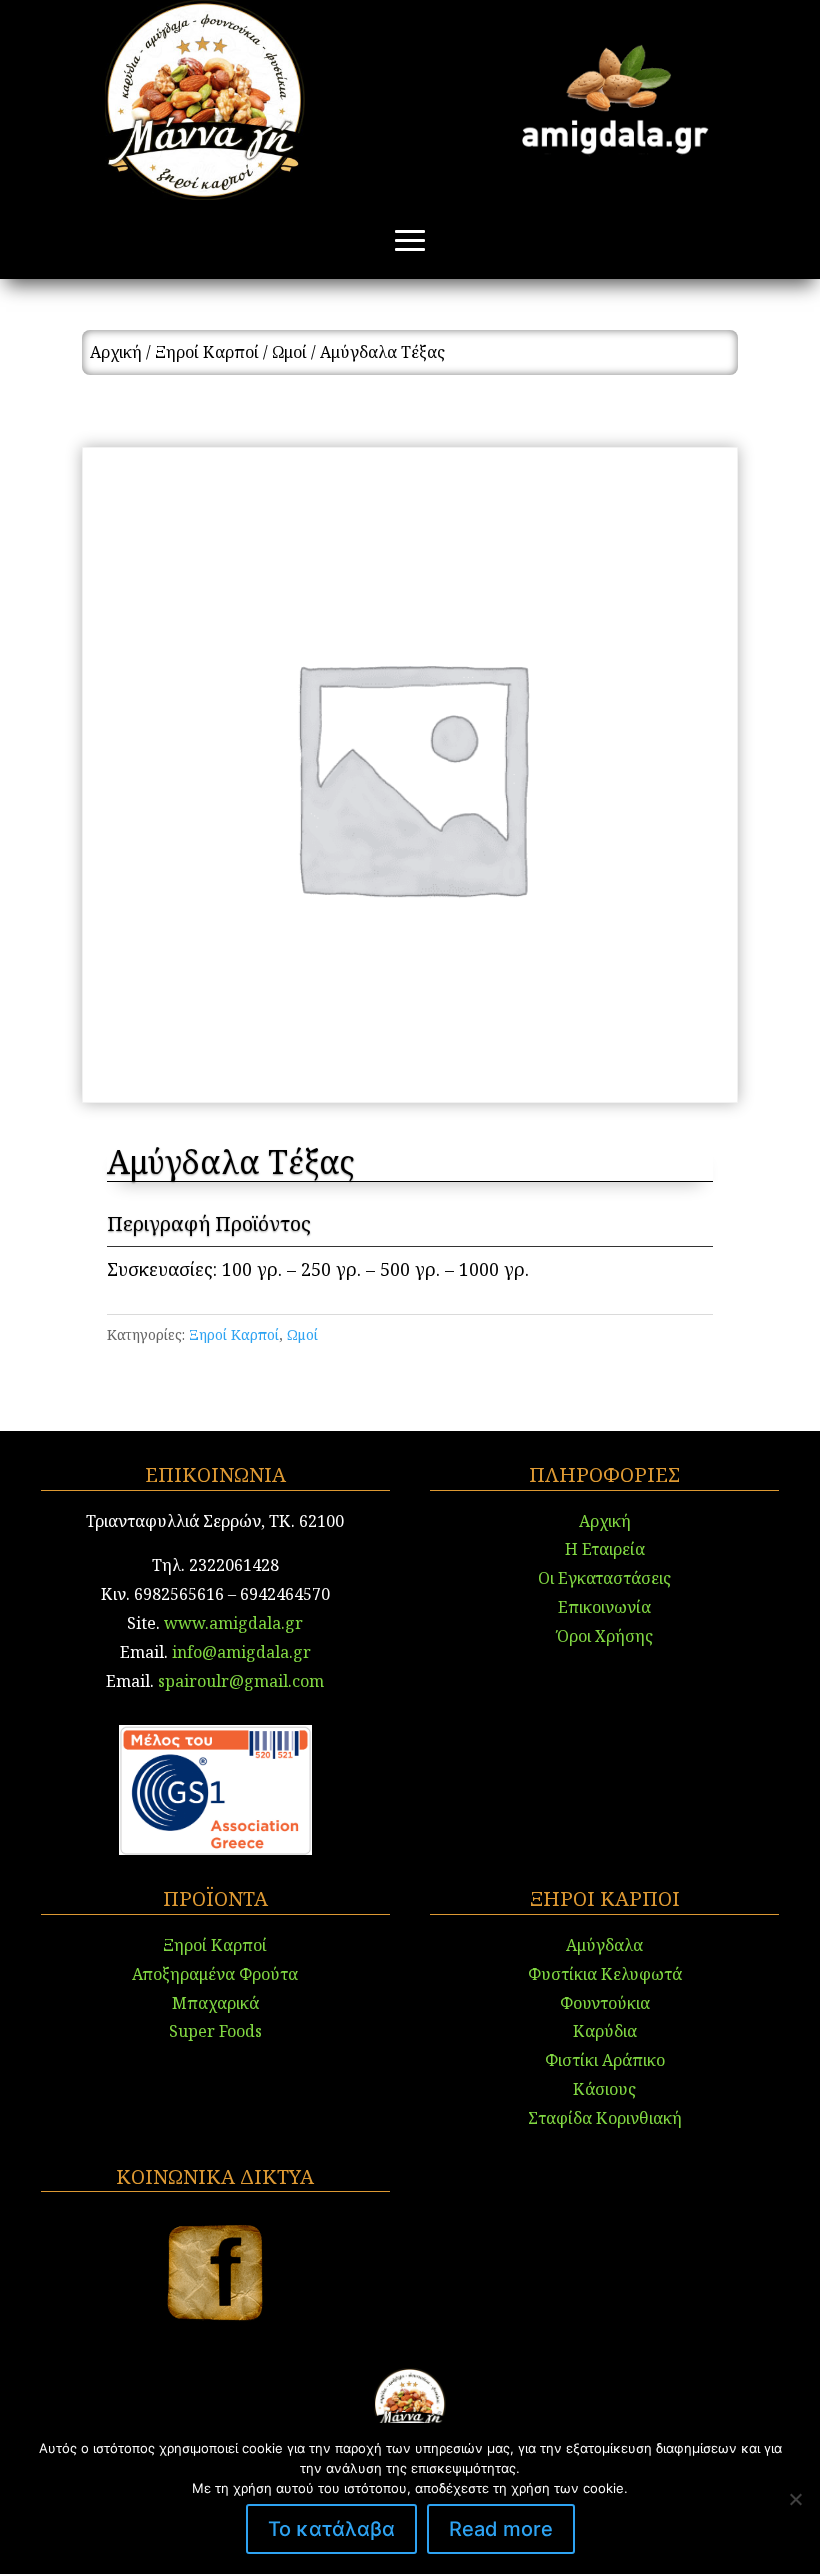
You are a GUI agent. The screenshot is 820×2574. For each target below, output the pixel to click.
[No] (795, 2499)
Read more (501, 2529)
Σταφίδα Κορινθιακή (605, 2118)
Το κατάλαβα (331, 2529)
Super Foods (215, 2031)
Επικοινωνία (604, 1607)
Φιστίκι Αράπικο (605, 2060)
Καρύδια (605, 2031)
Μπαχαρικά (215, 2003)
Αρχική (116, 352)
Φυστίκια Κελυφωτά (605, 1974)
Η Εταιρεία (605, 1549)
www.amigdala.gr (233, 1623)
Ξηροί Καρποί (207, 352)
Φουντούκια (605, 2003)
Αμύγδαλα (604, 1945)
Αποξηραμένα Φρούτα (215, 1974)
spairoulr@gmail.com (241, 1681)
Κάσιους (604, 2089)
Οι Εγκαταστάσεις (604, 1578)
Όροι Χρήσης (605, 1636)
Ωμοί (289, 352)
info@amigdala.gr (239, 1652)
